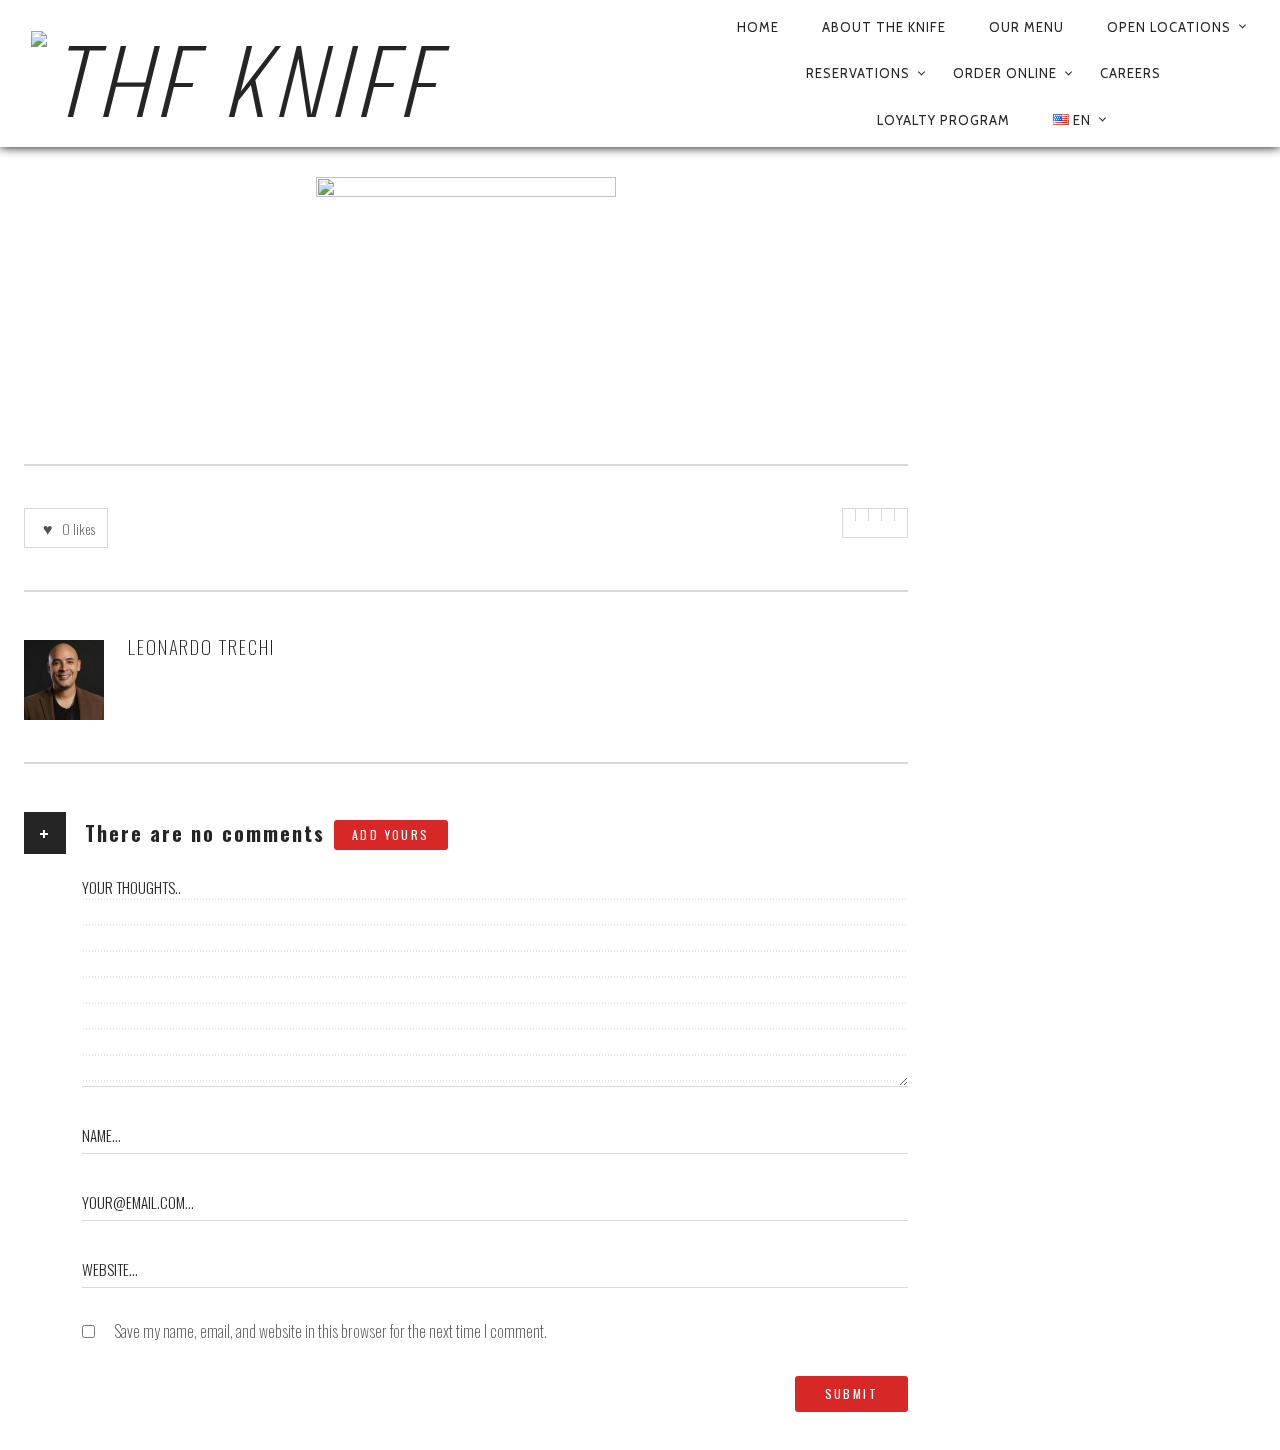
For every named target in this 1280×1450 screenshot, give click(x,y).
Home (758, 27)
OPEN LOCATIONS (1169, 27)
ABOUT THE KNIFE (884, 27)
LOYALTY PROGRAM (943, 120)
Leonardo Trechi (201, 646)
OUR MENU (1026, 27)
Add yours (391, 834)
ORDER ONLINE (1005, 73)
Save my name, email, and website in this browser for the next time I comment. (330, 1331)
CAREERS (1130, 73)
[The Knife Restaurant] (368, 74)
